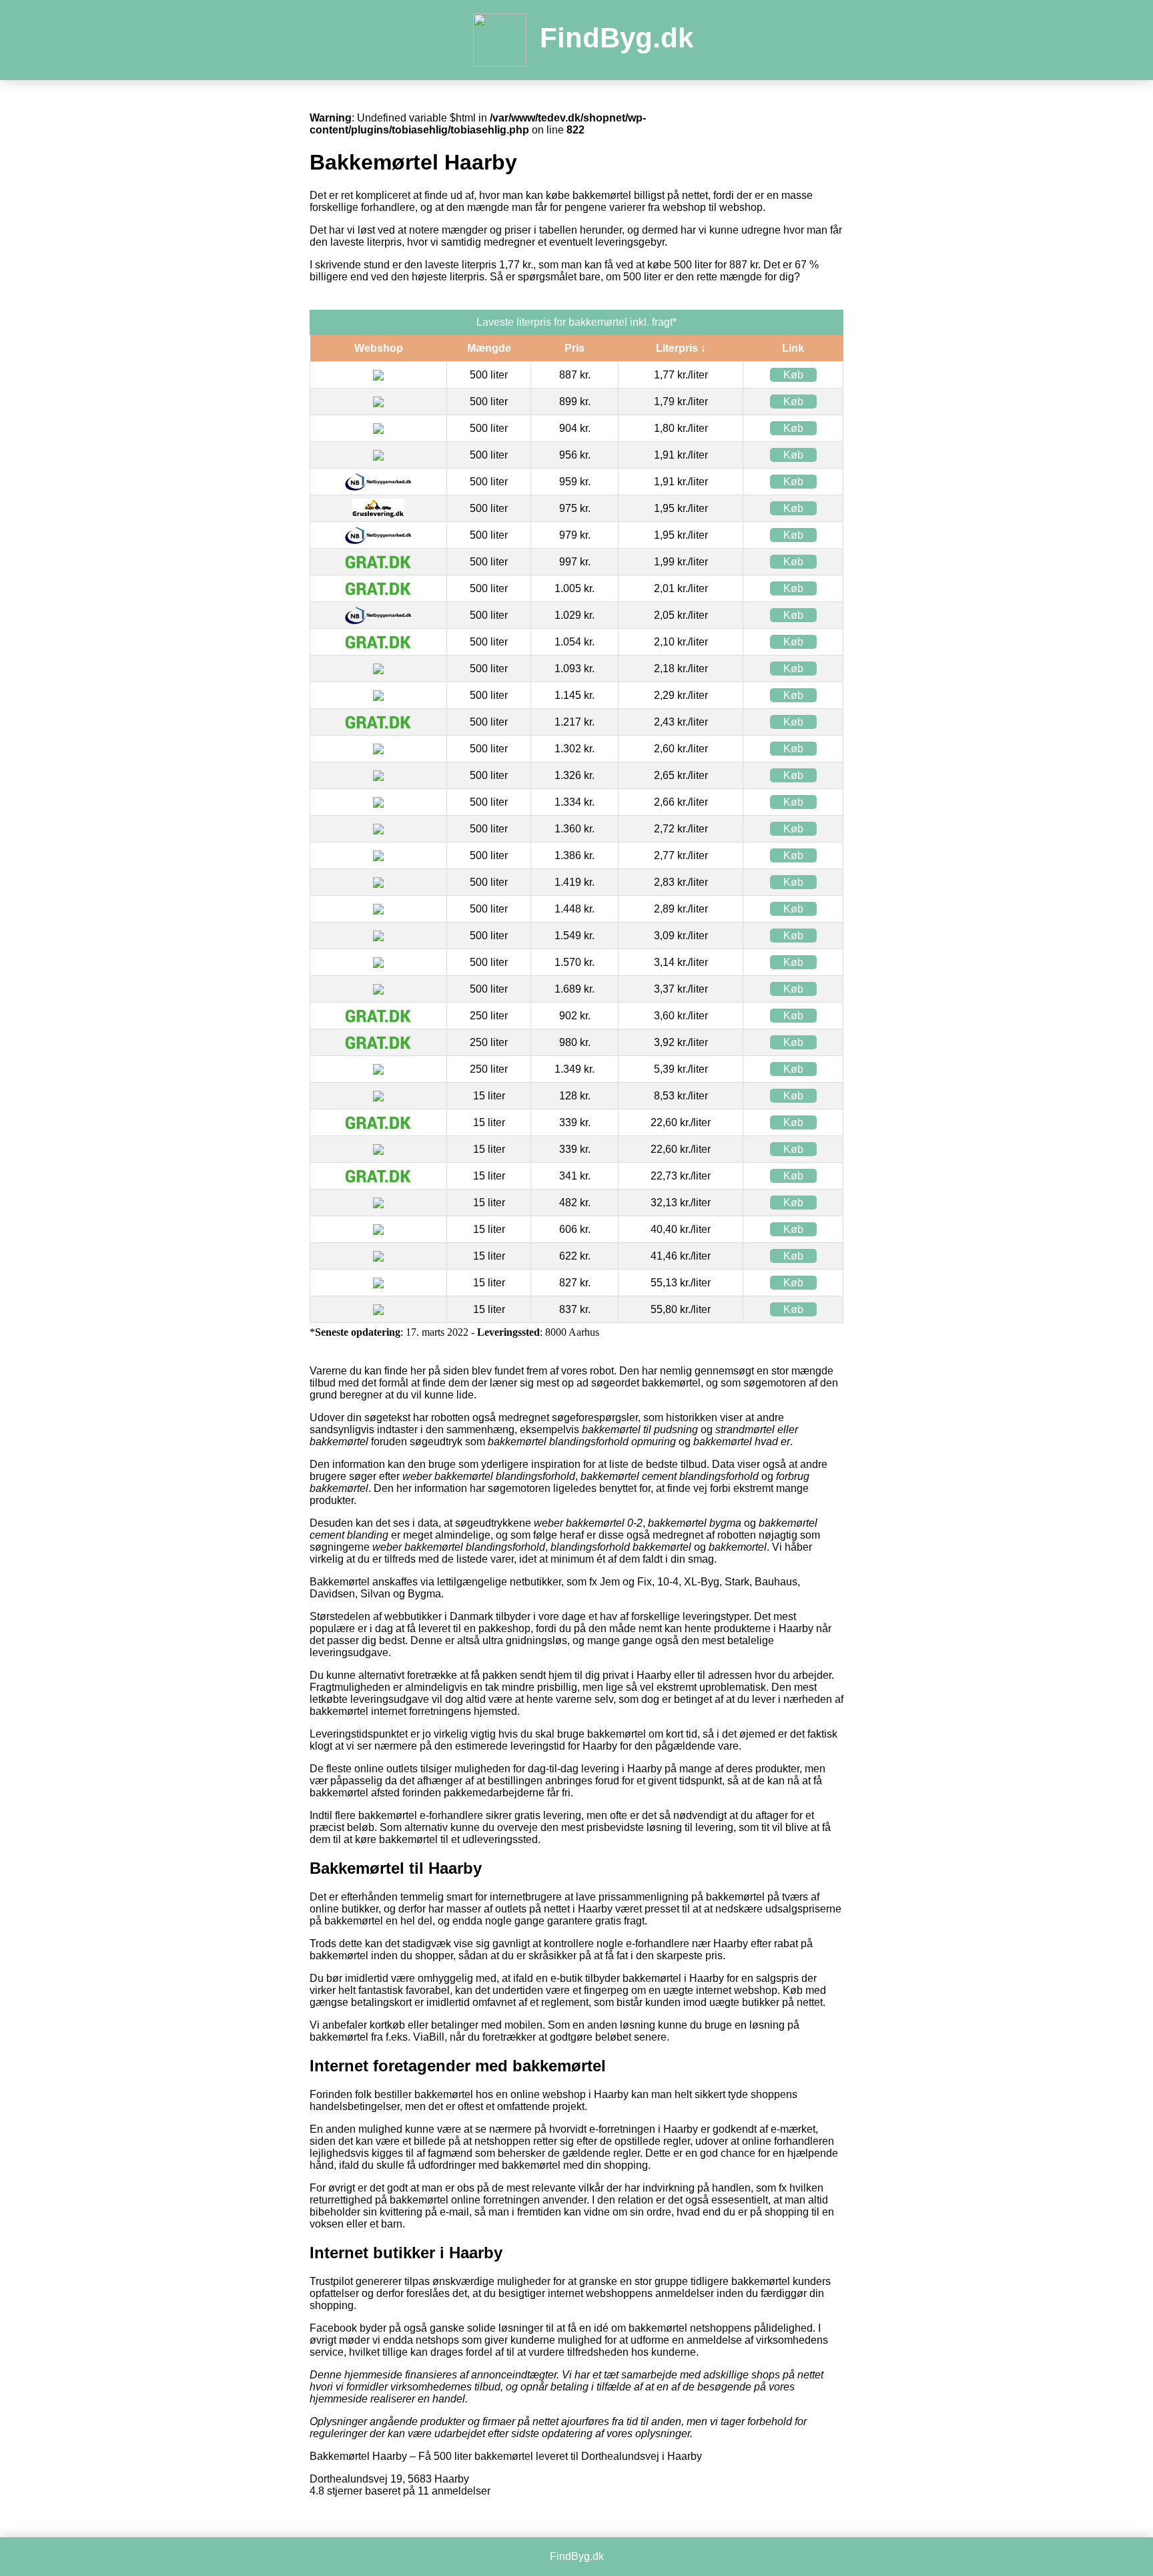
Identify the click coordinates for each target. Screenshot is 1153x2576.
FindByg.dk (617, 38)
